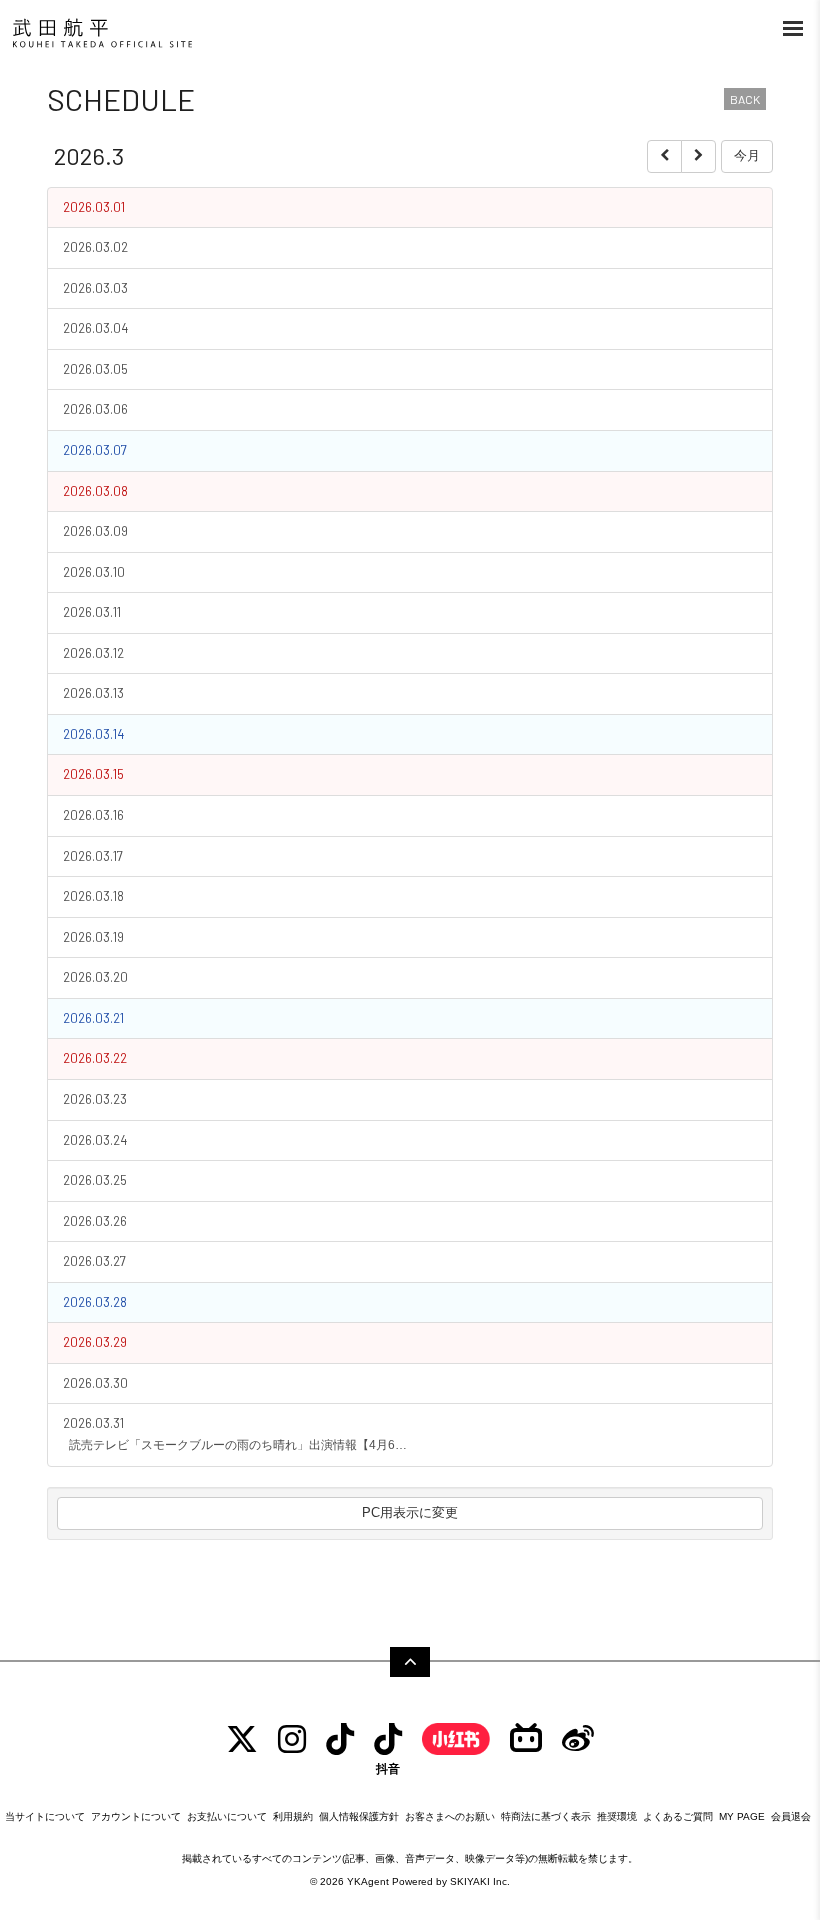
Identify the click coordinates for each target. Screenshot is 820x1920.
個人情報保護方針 (359, 1816)
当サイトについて (45, 1816)
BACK (745, 99)
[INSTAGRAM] (292, 1739)
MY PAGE (742, 1816)
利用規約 (293, 1816)
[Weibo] (578, 1739)
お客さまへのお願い (450, 1816)
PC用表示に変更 (410, 1512)
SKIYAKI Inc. (480, 1881)
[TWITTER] (242, 1739)
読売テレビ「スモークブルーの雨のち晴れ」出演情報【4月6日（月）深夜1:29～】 (241, 1445)
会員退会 (791, 1816)
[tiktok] (340, 1739)
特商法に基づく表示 (546, 1816)
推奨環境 (617, 1816)
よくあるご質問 (678, 1816)
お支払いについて (227, 1816)
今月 (747, 155)
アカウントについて (136, 1816)
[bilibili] (526, 1739)
